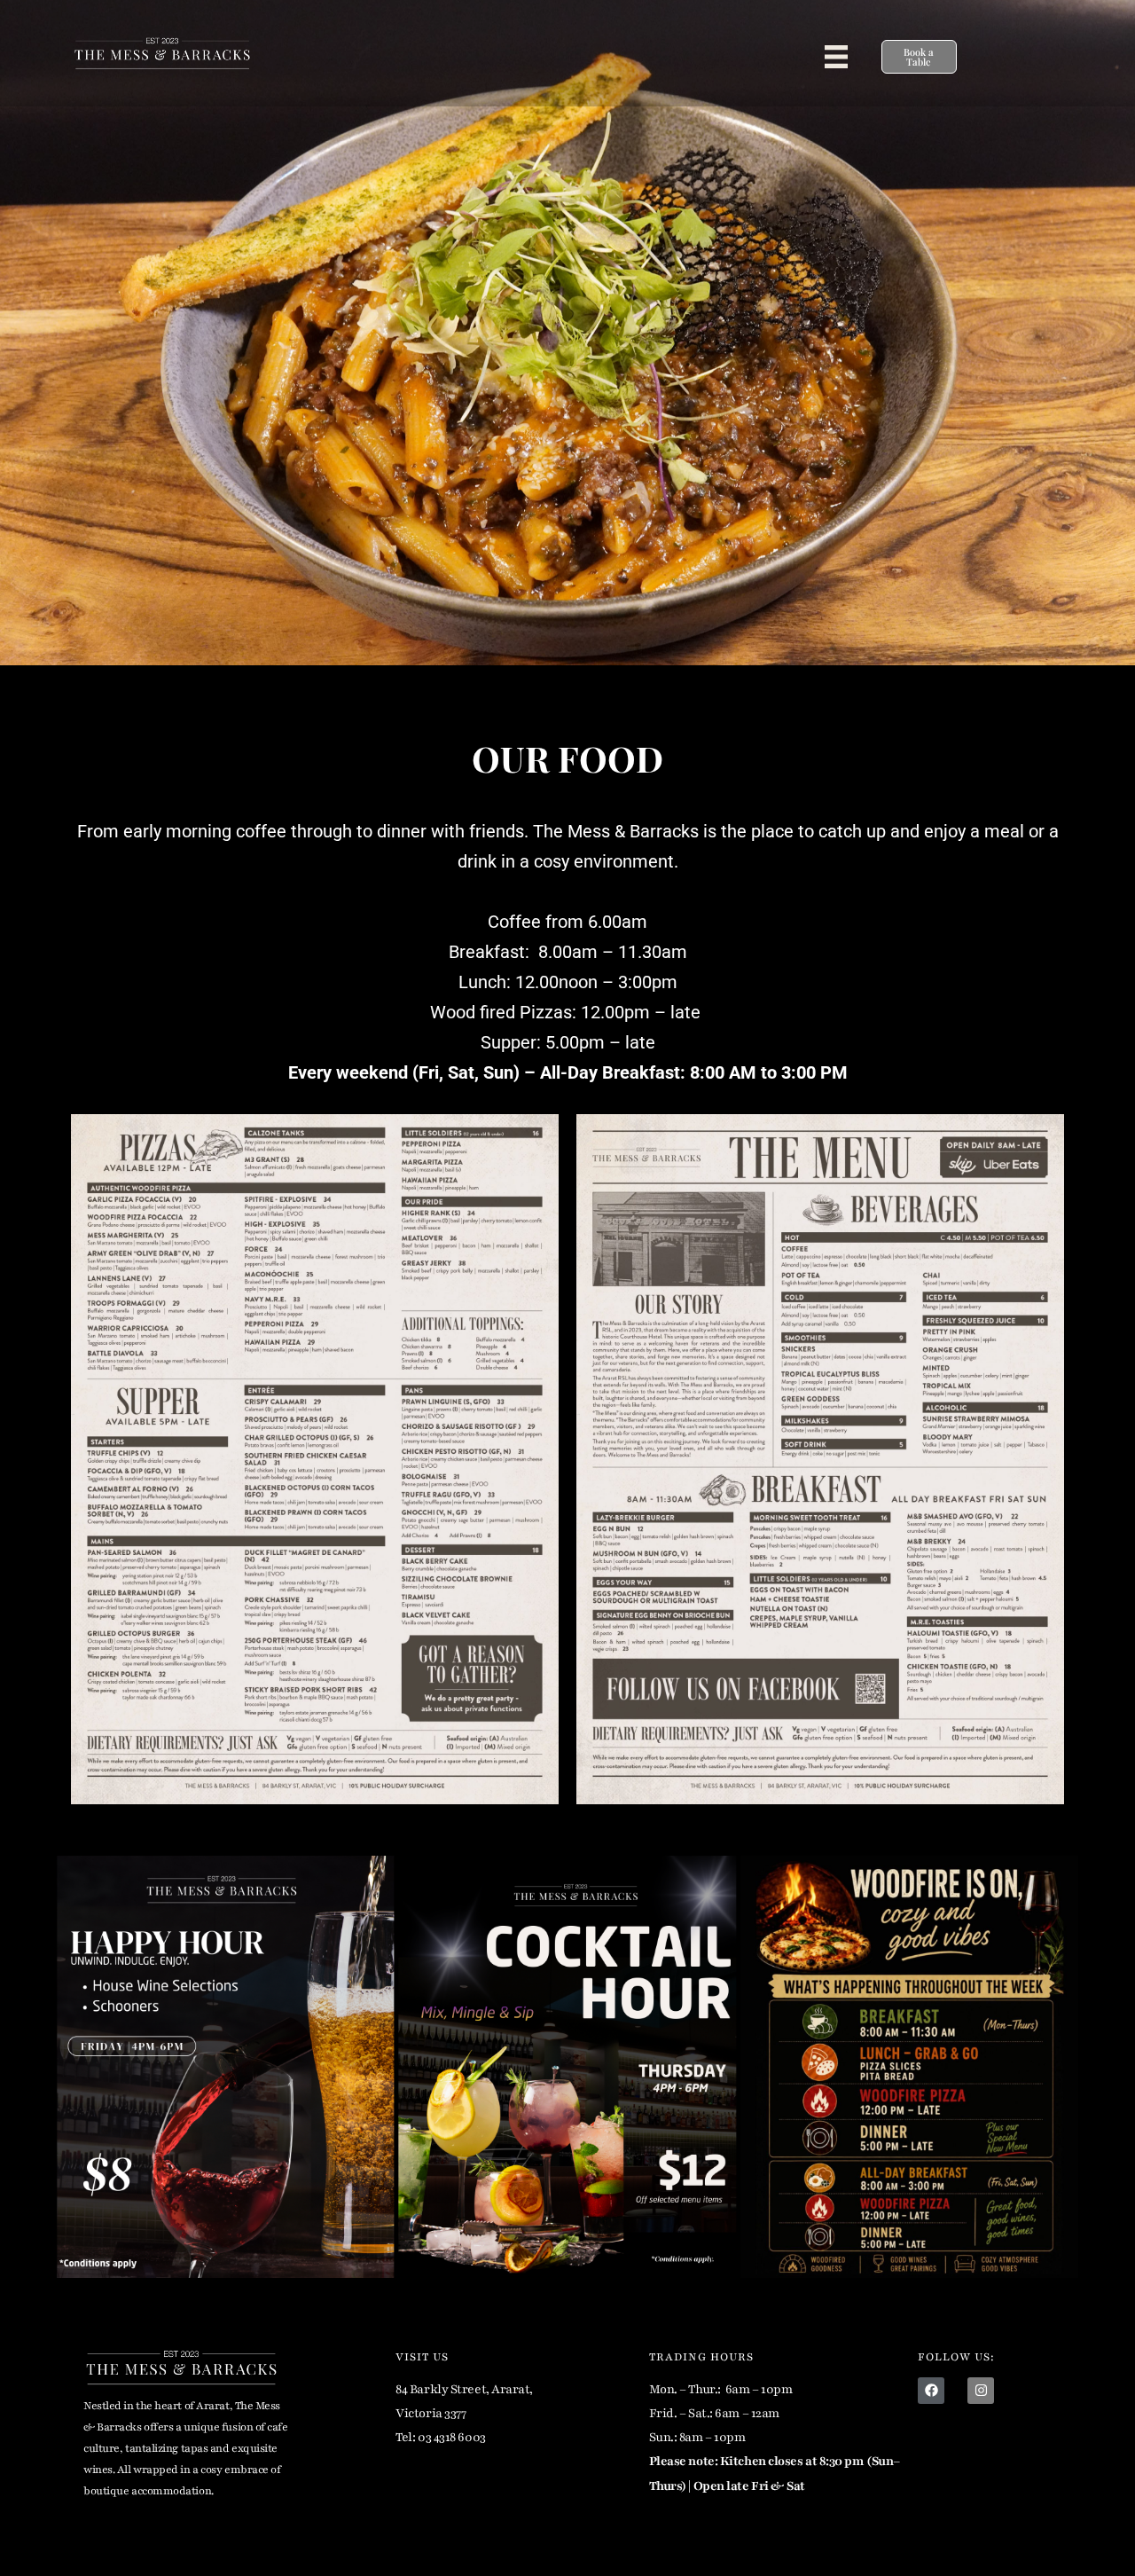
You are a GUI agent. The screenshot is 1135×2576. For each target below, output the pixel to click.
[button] (836, 57)
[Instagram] (981, 2391)
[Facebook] (931, 2391)
